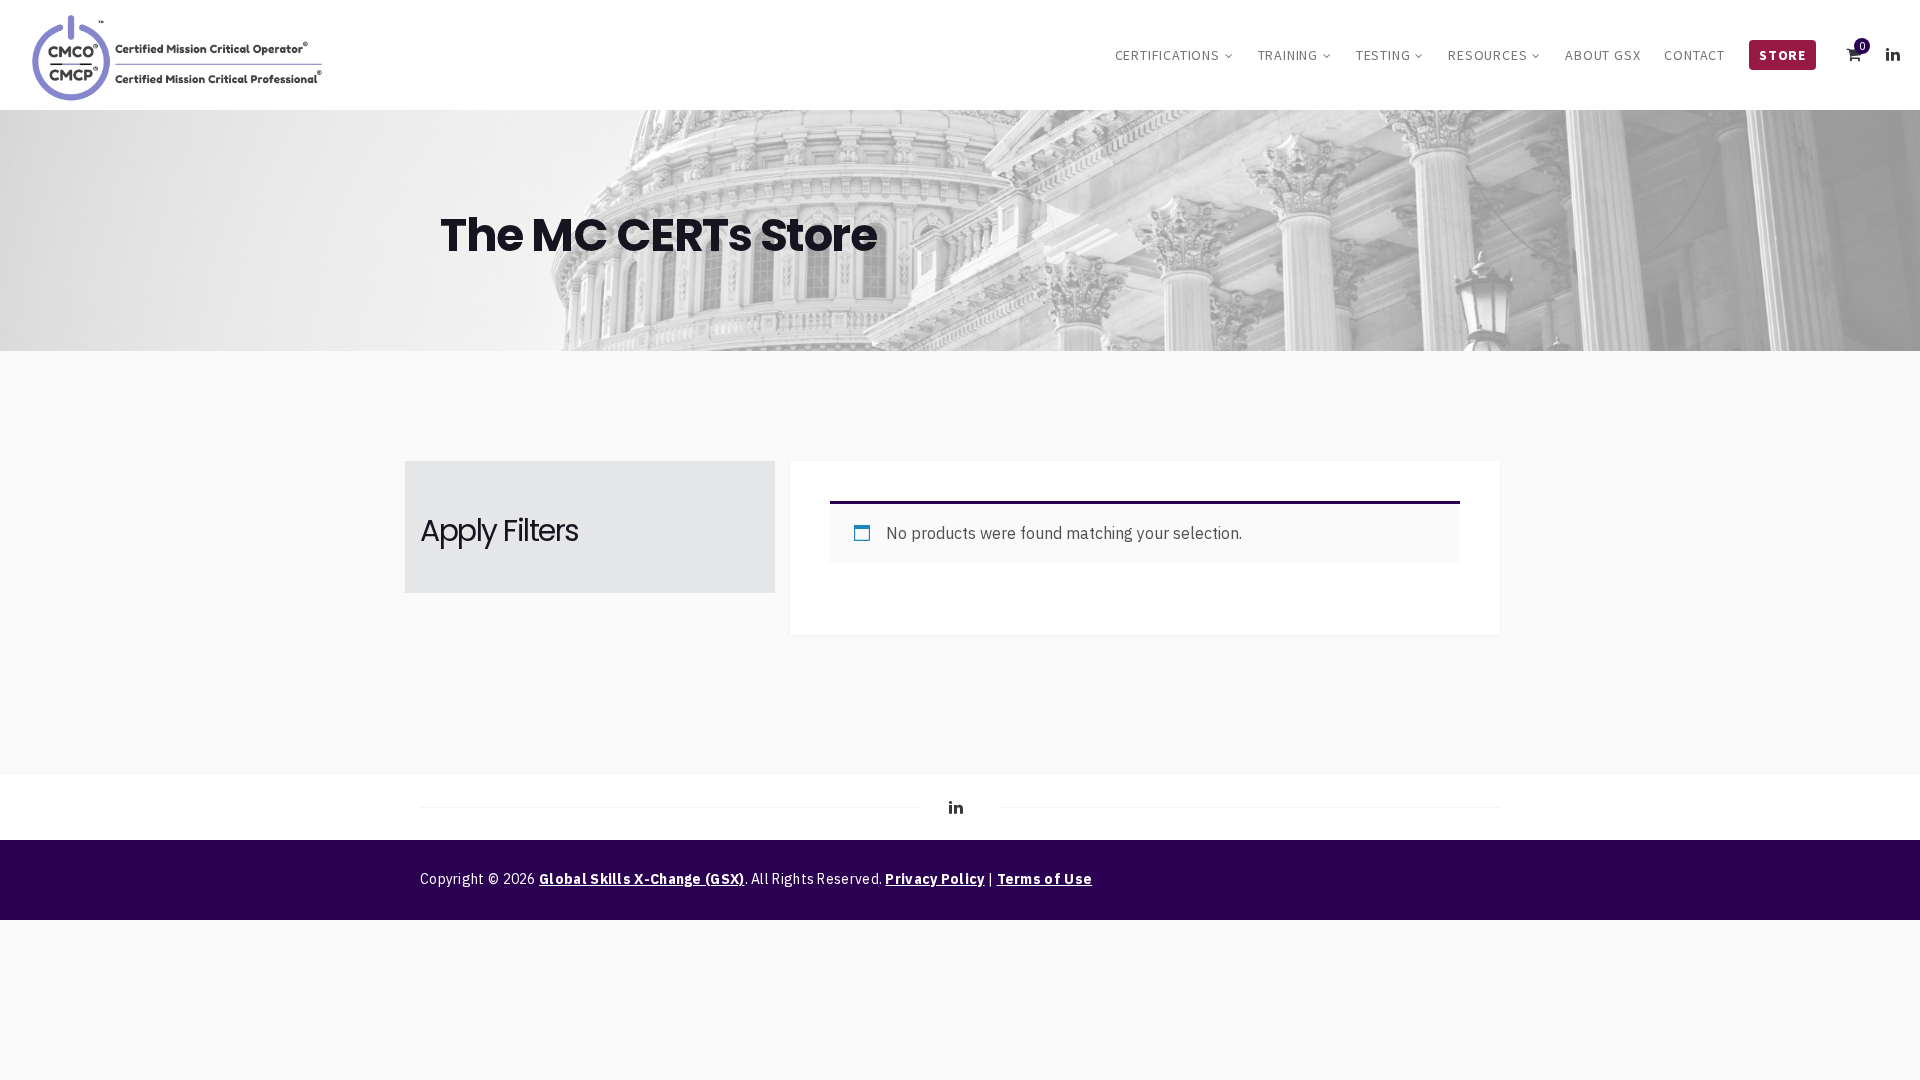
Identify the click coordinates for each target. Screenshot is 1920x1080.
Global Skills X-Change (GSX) (641, 879)
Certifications (1167, 55)
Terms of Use (1045, 879)
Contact (1694, 55)
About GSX (1602, 55)
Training (1288, 55)
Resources (1487, 55)
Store (1782, 55)
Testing (1383, 55)
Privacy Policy (934, 879)
